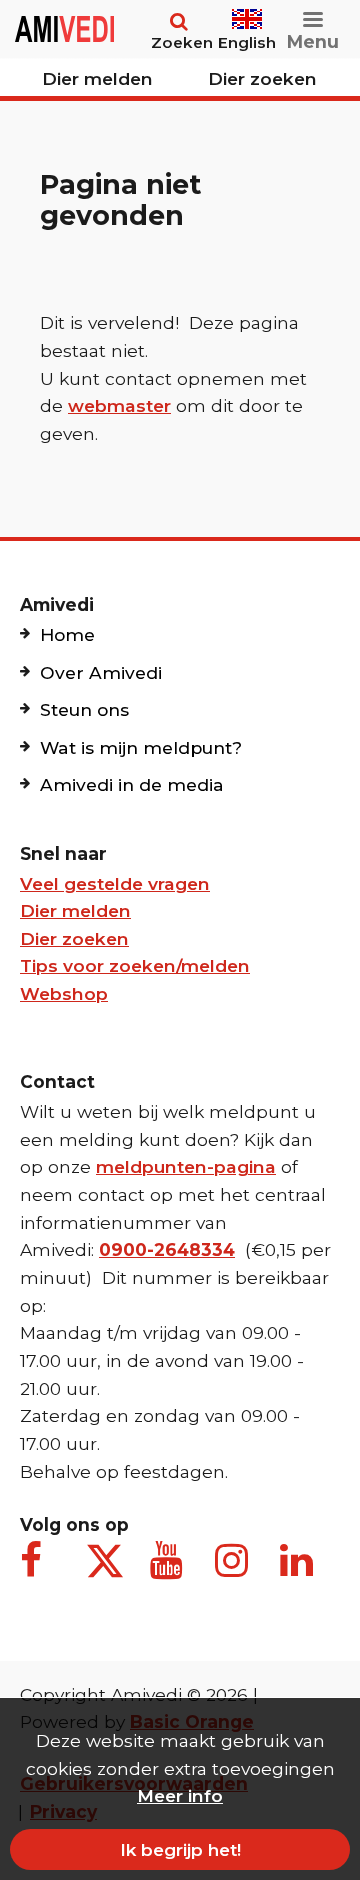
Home (67, 634)
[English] (247, 10)
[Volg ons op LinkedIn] (300, 1571)
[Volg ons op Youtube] (170, 1571)
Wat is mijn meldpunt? (141, 747)
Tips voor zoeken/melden (135, 965)
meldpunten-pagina (186, 1166)
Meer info (180, 1795)
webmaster (119, 405)
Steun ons (84, 709)
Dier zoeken (262, 78)
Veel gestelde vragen (115, 883)
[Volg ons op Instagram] (235, 1571)
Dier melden (97, 78)
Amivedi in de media (132, 784)
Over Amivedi (101, 672)
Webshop (64, 993)
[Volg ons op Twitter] (105, 1561)
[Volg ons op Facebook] (40, 1571)
